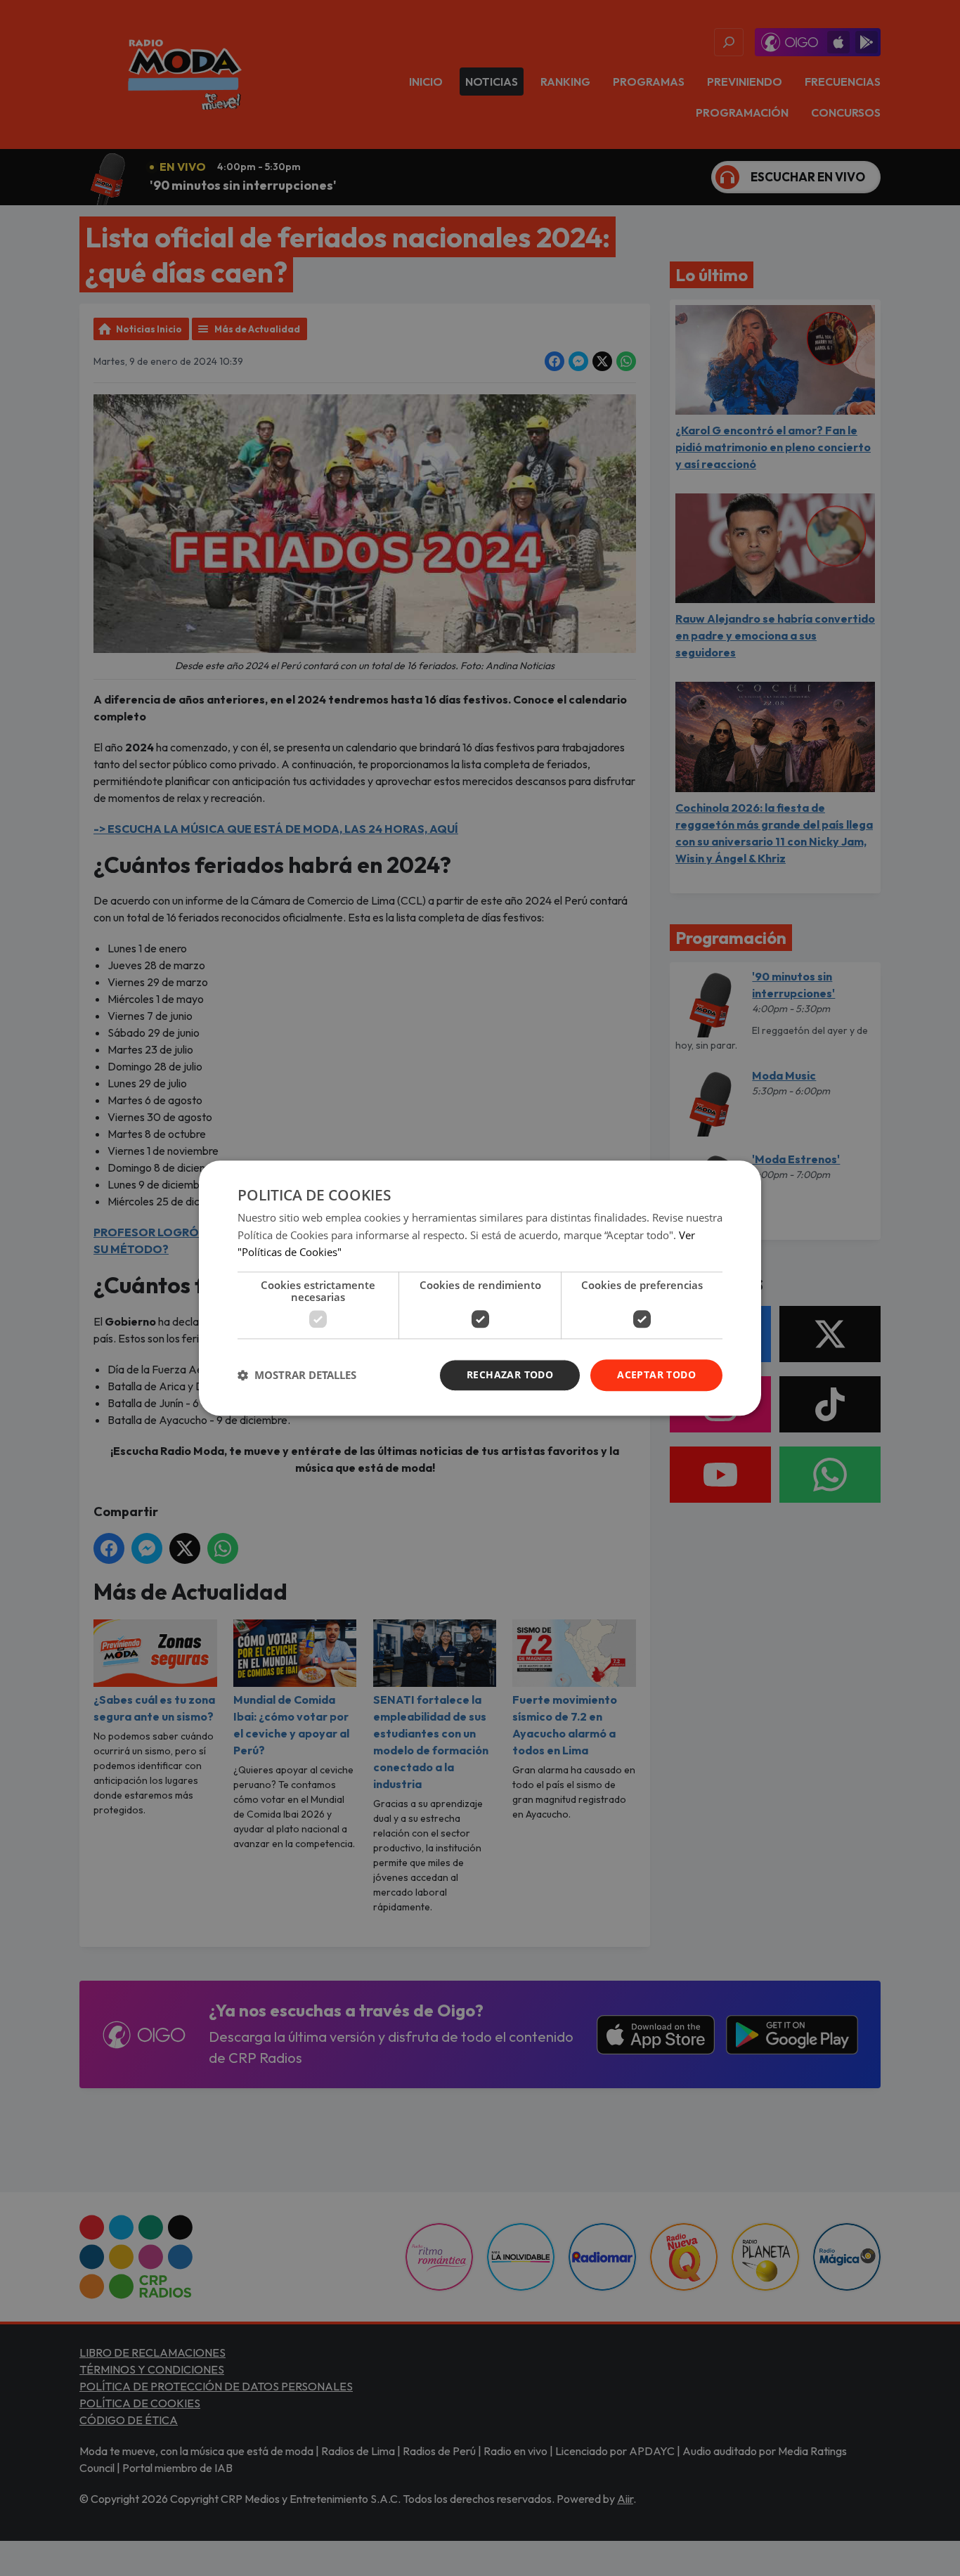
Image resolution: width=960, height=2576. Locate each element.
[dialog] (480, 1288)
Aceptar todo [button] (656, 1374)
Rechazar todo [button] (510, 1374)
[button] (297, 1376)
